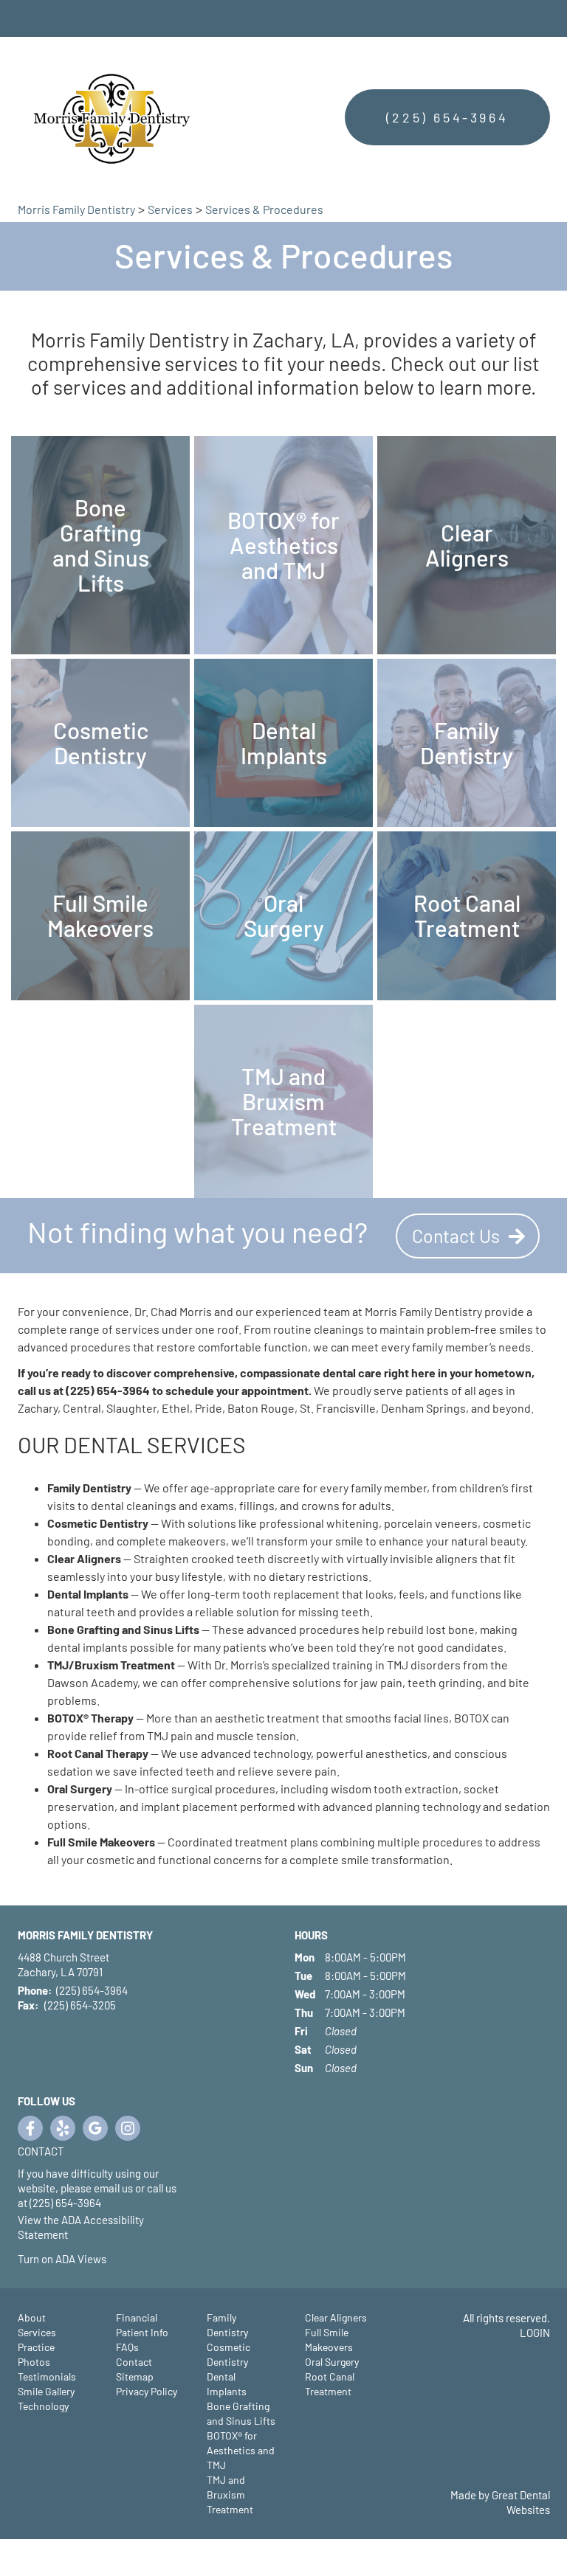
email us (113, 2188)
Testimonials (47, 2376)
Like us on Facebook (30, 2128)
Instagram (128, 2128)
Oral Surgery (332, 2362)
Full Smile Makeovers (329, 2340)
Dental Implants (227, 2384)
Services (170, 209)
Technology (43, 2406)
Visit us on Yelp (63, 2128)
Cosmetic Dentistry (228, 2354)
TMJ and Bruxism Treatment (230, 2494)
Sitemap (135, 2376)
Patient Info (142, 2332)
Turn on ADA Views (62, 2259)
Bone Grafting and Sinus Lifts (241, 2413)
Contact (41, 2151)
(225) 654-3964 (447, 117)
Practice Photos (36, 2354)
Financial (137, 2317)
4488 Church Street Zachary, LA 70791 (63, 1964)
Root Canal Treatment (330, 2384)
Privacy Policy (147, 2391)
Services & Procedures (264, 209)
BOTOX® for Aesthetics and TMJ (241, 2450)
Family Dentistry (227, 2325)
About (32, 2317)
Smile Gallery (46, 2391)
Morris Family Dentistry (76, 209)
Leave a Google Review (95, 2128)
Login (535, 2333)
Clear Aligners (336, 2317)
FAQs (127, 2347)
